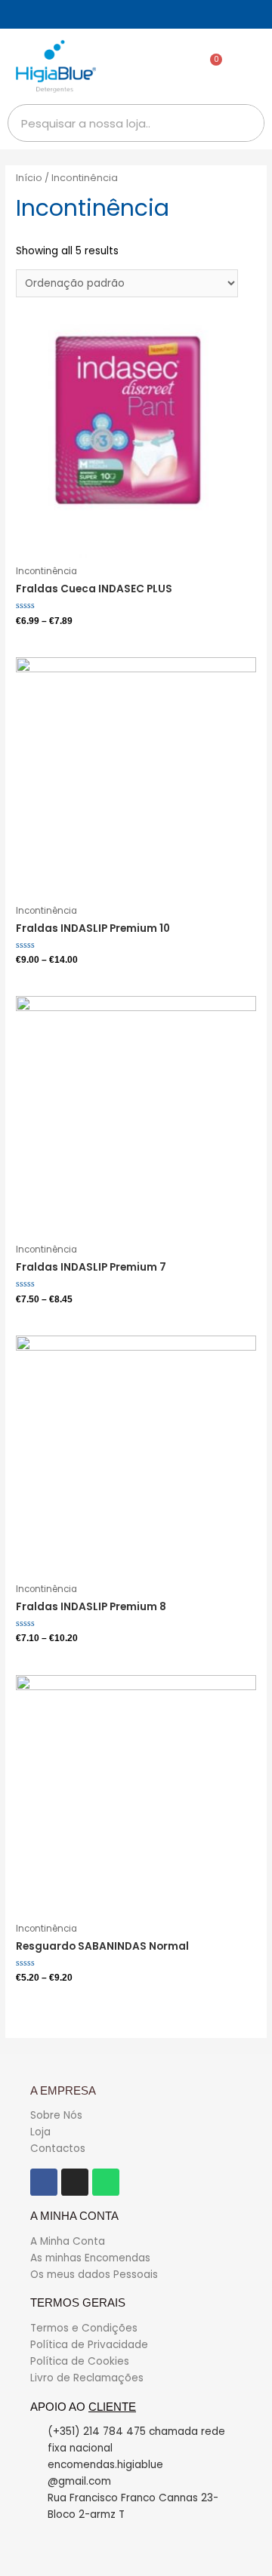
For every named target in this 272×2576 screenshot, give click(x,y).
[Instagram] (75, 2182)
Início (29, 178)
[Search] (245, 123)
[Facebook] (44, 2182)
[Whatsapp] (106, 2182)
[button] (250, 67)
